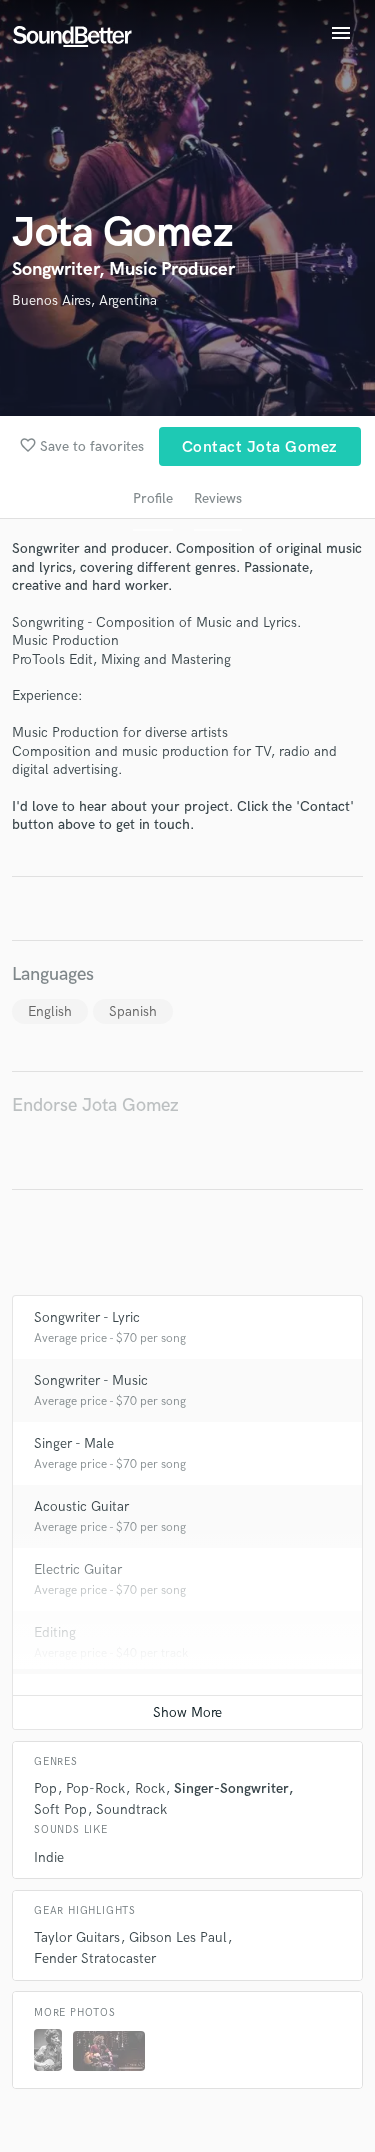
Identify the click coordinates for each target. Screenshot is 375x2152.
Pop (45, 1788)
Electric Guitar (78, 1569)
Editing (55, 1632)
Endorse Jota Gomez (95, 1105)
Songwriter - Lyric (87, 1317)
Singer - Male (74, 1443)
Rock (150, 1788)
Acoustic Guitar (81, 1506)
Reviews (218, 498)
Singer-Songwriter (231, 1788)
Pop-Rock (95, 1788)
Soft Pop (60, 1809)
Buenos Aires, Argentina (84, 300)
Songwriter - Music (91, 1380)
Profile (153, 498)
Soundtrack (131, 1809)
